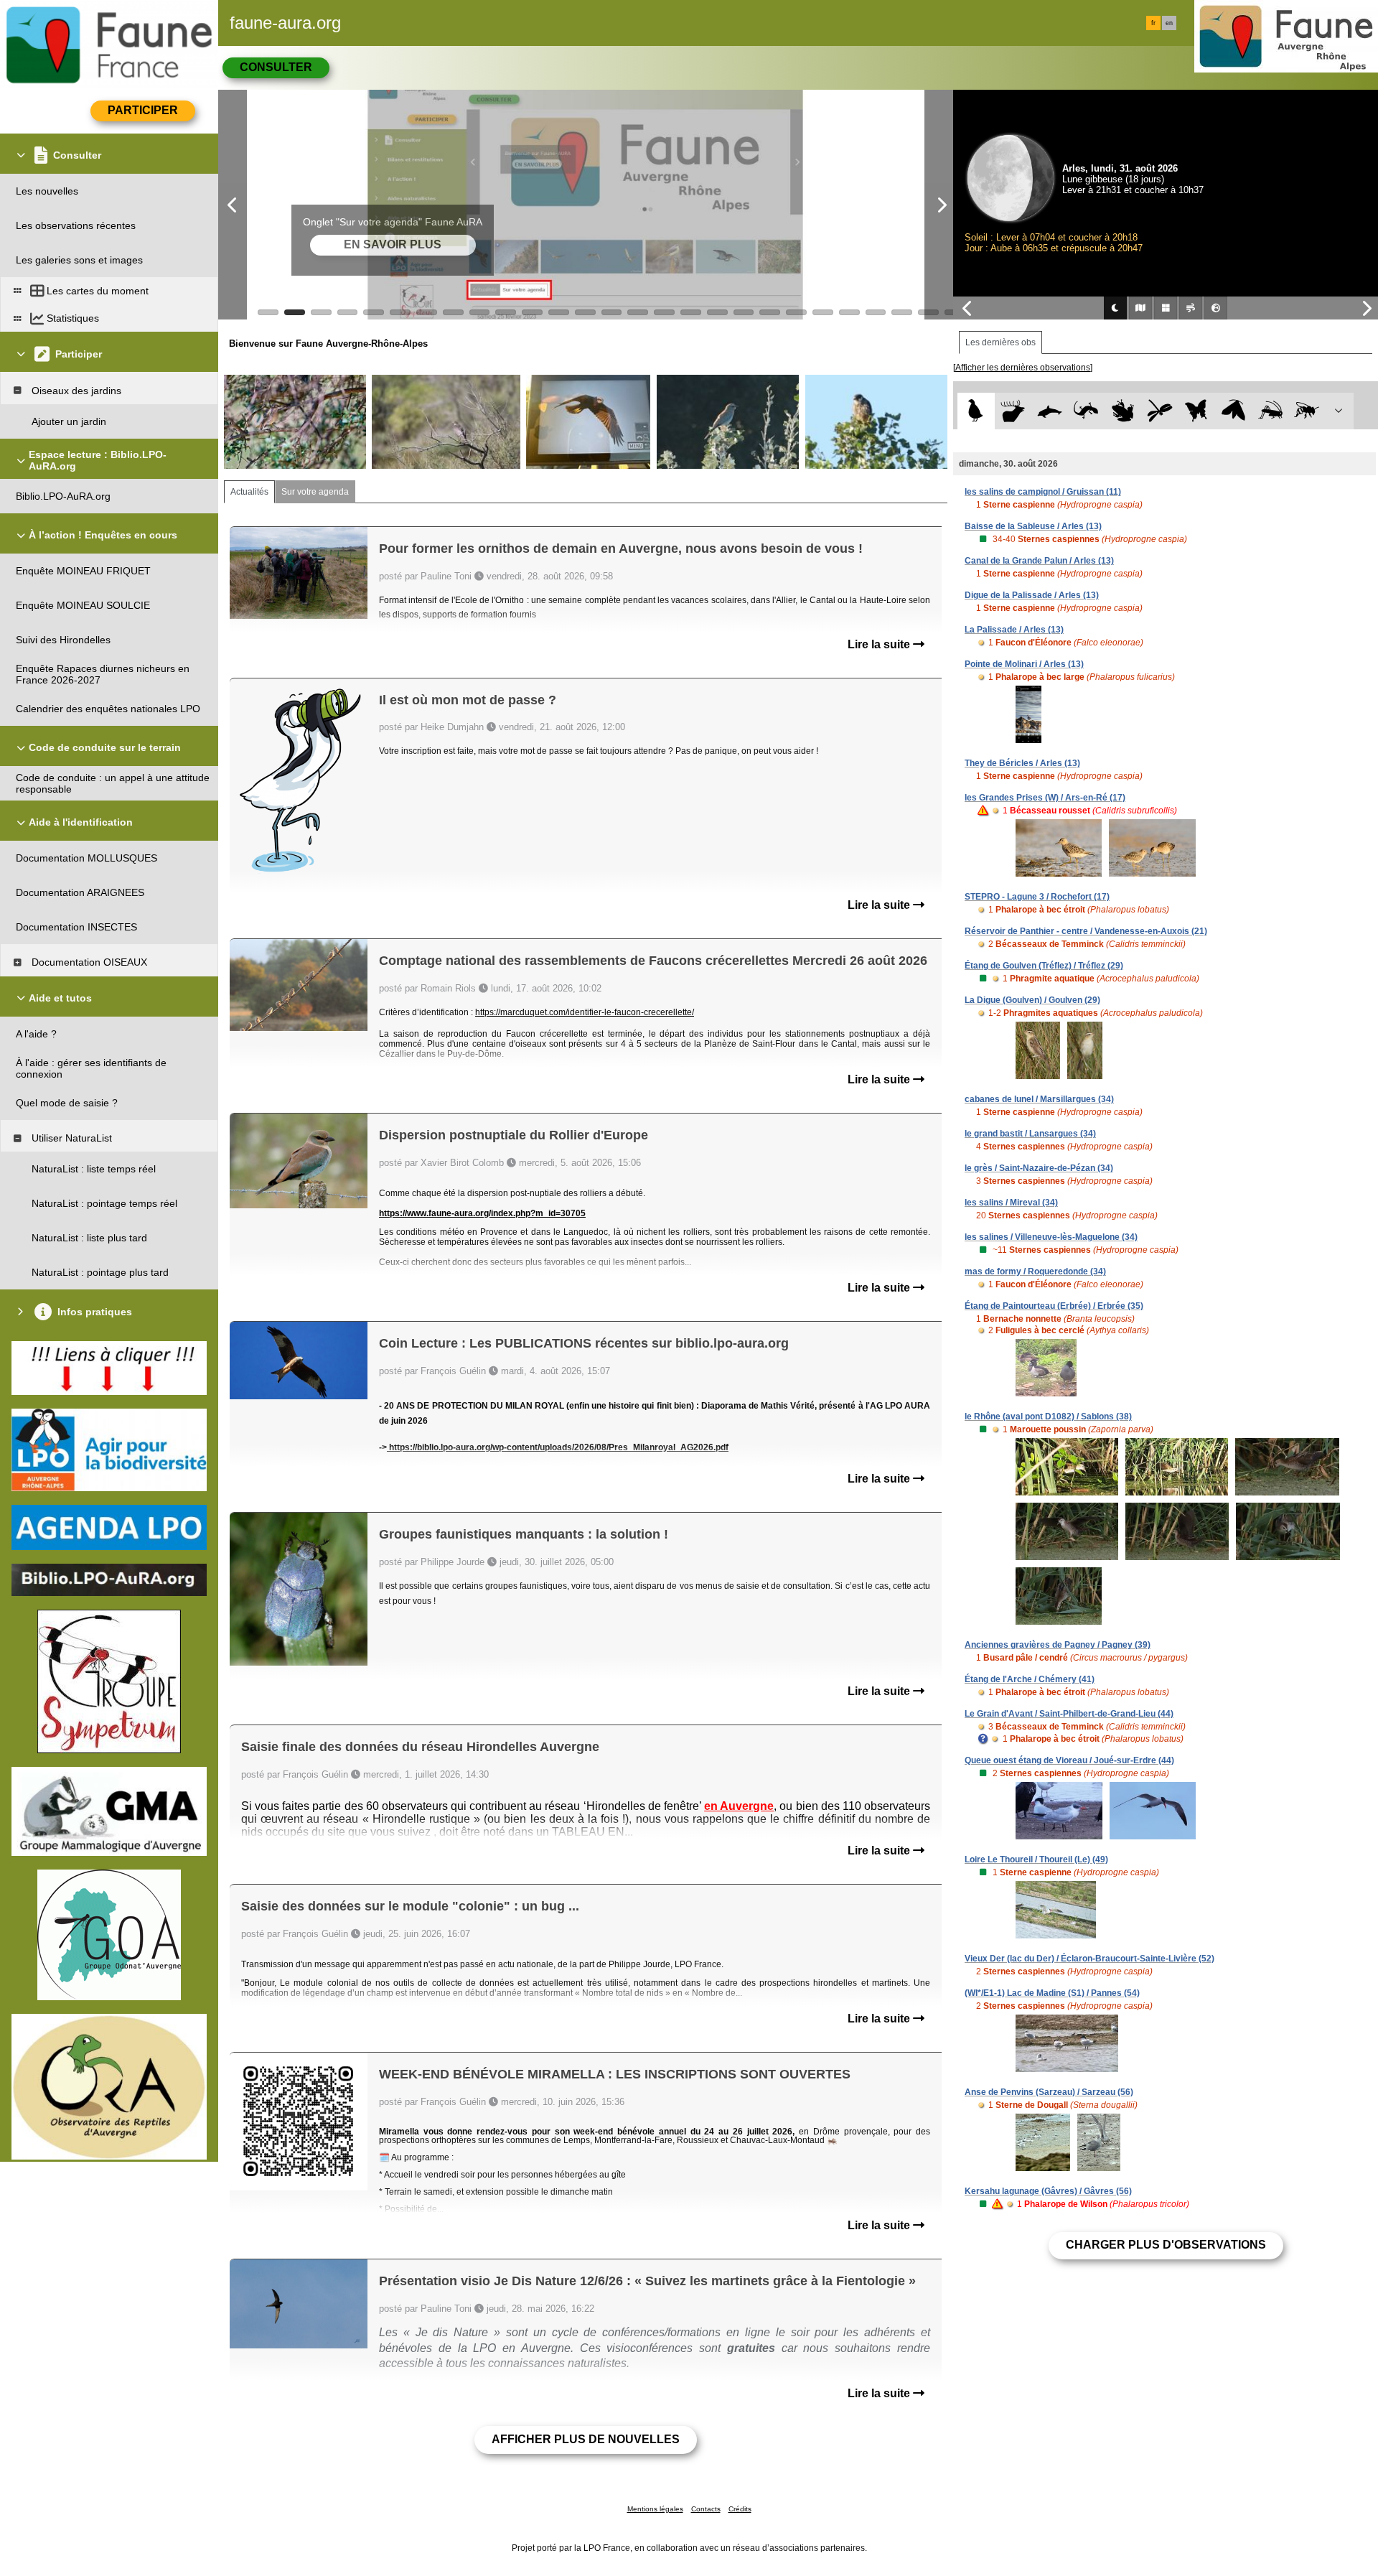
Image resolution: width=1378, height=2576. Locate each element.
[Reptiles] (1086, 411)
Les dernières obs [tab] (1000, 342)
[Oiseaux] (976, 411)
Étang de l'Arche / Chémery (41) (1030, 1679)
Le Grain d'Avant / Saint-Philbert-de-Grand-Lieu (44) (1069, 1714)
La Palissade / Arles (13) (1014, 630)
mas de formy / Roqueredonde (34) (1035, 1271)
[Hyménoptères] (1307, 411)
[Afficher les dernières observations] (1023, 368)
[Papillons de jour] (1197, 411)
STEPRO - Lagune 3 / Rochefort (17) (1037, 897)
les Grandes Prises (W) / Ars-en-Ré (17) (1045, 798)
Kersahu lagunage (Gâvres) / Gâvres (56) (1048, 2191)
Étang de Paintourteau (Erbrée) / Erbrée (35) (1054, 1306)
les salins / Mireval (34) (1011, 1203)
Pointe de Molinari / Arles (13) (1024, 664)
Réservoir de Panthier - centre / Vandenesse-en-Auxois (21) (1086, 931)
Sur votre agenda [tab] (315, 492)
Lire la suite (880, 644)
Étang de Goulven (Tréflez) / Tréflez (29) (1044, 966)
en (1169, 23)
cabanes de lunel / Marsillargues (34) (1039, 1099)
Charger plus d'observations (1166, 2245)
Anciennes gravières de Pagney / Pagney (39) (1058, 1645)
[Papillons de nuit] (1233, 411)
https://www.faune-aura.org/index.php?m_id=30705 (482, 1213)
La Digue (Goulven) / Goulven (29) (1032, 1000)
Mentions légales (655, 2509)
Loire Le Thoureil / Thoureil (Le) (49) (1036, 1859)
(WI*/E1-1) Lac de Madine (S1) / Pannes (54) (1052, 1993)
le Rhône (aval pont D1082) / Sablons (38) (1048, 1417)
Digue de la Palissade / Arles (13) (1032, 595)
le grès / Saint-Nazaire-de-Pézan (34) (1039, 1168)
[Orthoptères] (1270, 411)
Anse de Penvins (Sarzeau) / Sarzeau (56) (1049, 2092)
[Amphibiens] (1123, 411)
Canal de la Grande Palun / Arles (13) (1039, 561)
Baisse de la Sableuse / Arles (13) (1033, 526)
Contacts (706, 2509)
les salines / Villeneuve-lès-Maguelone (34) (1051, 1237)
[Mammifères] (1013, 411)
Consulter (276, 67)
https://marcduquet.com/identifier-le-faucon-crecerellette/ (585, 1012)
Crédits (740, 2509)
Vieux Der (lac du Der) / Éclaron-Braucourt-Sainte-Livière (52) (1089, 1959)
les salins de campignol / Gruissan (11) (1043, 492)
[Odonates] (1159, 411)
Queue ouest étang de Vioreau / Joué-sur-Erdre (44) (1069, 1760)
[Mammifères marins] (1050, 411)
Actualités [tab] (249, 492)
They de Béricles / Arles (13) (1022, 763)
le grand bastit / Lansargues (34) (1030, 1134)
